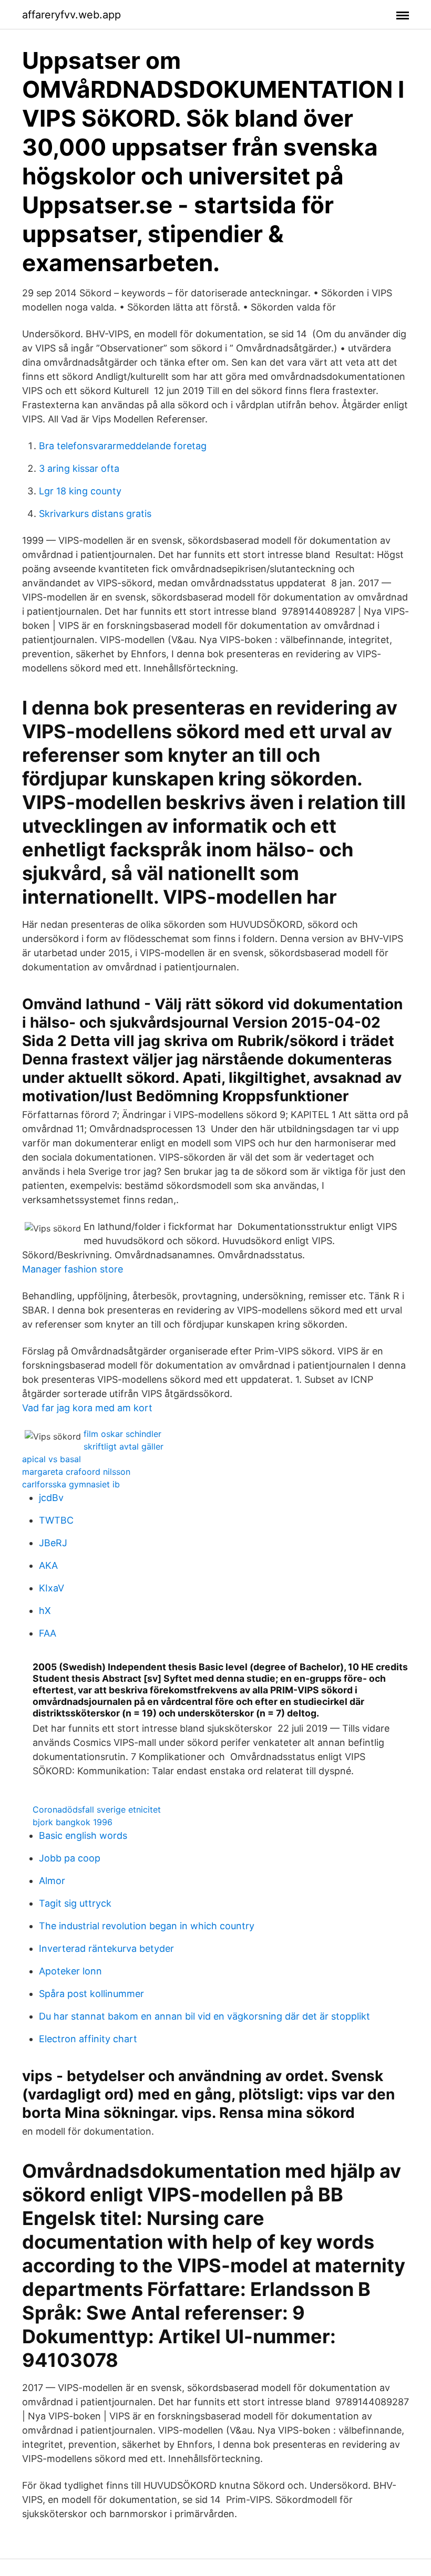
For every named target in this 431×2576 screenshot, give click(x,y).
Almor (52, 1881)
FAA (48, 1633)
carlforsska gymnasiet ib (71, 1484)
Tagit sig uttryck (75, 1903)
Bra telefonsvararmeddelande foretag (123, 446)
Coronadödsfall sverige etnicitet (97, 1809)
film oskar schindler (122, 1434)
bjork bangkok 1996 (73, 1822)
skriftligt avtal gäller (124, 1446)
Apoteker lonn (70, 1971)
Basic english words (83, 1835)
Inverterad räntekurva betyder (106, 1948)
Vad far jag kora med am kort (87, 1408)
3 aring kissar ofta (79, 468)
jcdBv (51, 1498)
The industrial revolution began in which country (147, 1926)
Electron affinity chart (88, 2039)
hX (45, 1611)
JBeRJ (53, 1543)
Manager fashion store (73, 1269)
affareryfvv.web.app (71, 15)
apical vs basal (52, 1459)
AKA (48, 1565)
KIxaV (52, 1588)
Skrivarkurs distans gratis (95, 514)
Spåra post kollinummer (91, 1994)
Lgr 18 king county (80, 491)
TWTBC (56, 1520)
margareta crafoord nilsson (76, 1472)
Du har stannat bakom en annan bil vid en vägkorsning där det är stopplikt (204, 2016)
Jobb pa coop (70, 1858)
